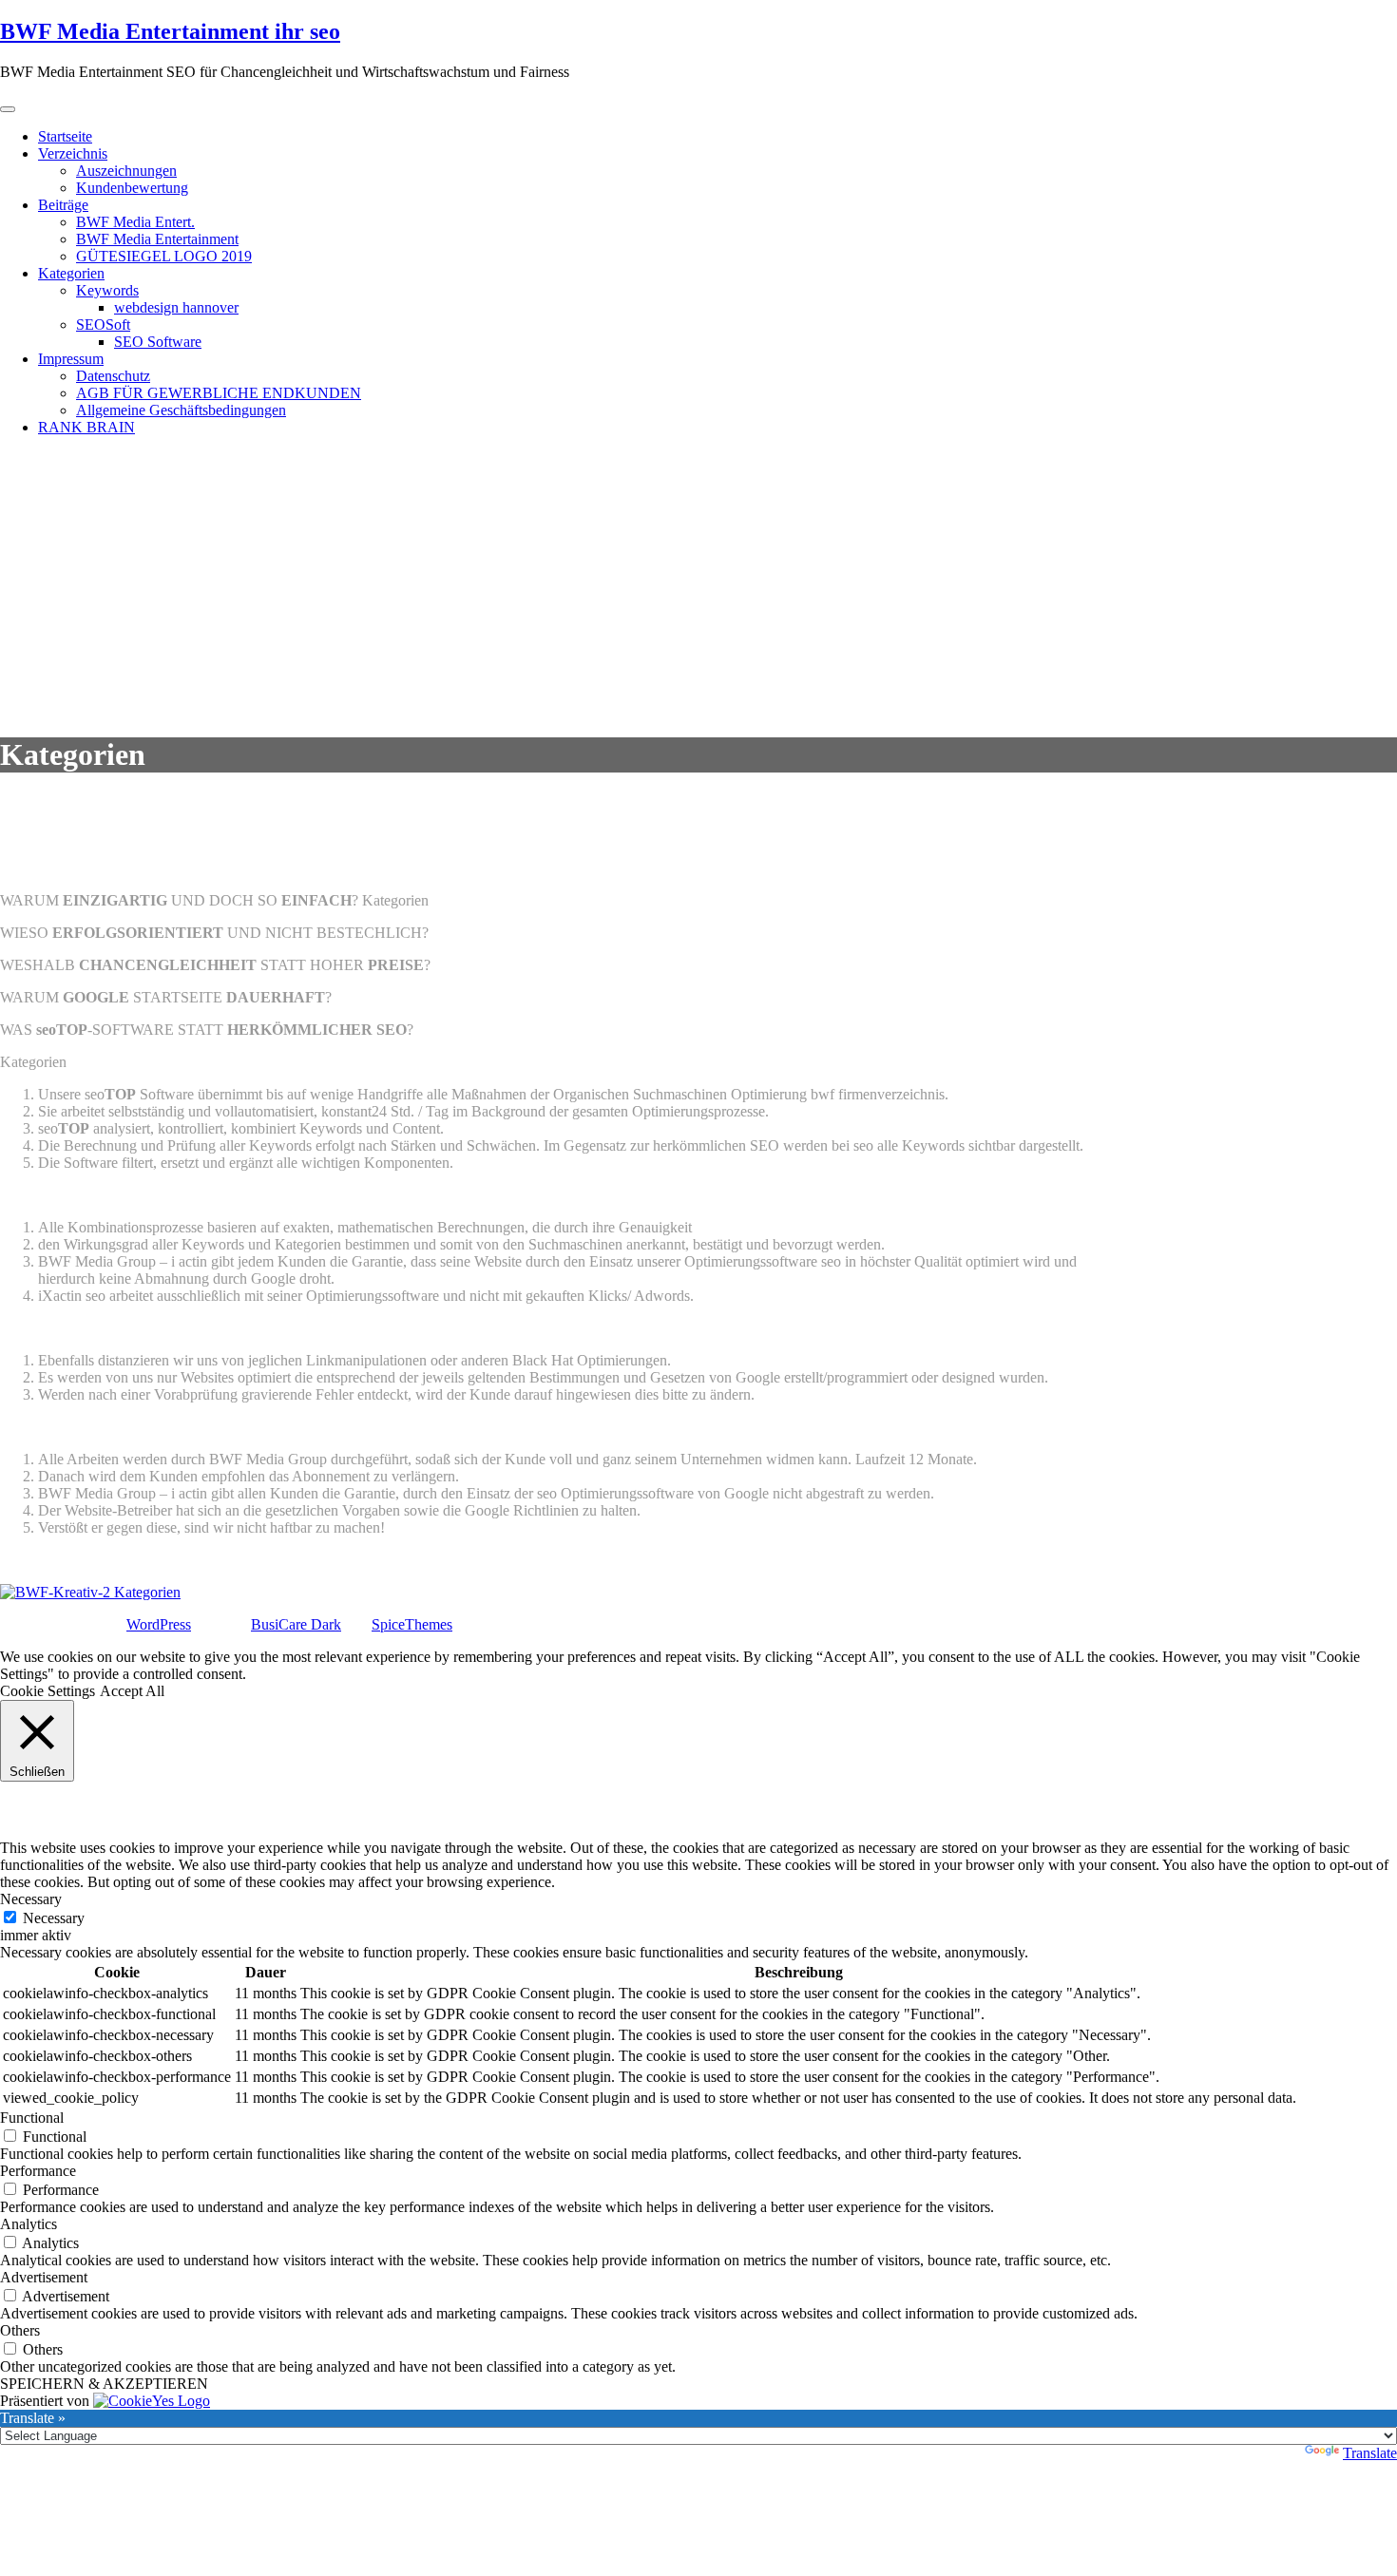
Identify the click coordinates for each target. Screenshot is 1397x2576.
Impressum (71, 359)
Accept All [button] (132, 1691)
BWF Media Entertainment (157, 239)
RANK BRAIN (86, 427)
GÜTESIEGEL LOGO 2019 (164, 256)
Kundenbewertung (132, 188)
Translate (1370, 2453)
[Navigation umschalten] (8, 109)
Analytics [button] (29, 2224)
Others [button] (20, 2330)
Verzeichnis (73, 153)
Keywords (107, 290)
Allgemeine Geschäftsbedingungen (181, 410)
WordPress (159, 1624)
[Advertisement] (698, 584)
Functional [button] (32, 2118)
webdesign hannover (176, 307)
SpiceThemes (412, 1624)
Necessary (54, 1918)
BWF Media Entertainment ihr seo (170, 31)
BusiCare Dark (296, 1624)
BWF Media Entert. (135, 222)
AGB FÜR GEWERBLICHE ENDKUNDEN (219, 393)
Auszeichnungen (126, 171)
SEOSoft (103, 324)
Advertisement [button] (44, 2277)
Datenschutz (113, 376)
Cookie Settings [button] (48, 1691)
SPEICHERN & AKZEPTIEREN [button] (104, 2384)
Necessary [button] (31, 1899)
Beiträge (63, 205)
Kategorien (71, 273)
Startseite (65, 136)
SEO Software (158, 342)
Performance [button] (38, 2171)
